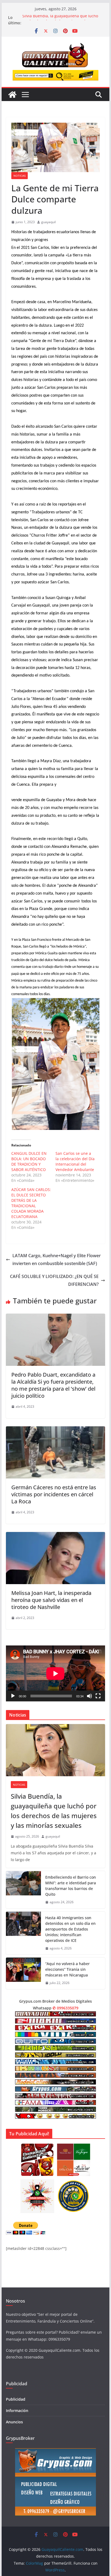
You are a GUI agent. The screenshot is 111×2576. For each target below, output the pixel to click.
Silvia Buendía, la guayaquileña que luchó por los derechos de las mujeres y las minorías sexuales (54, 1811)
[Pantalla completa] (98, 1696)
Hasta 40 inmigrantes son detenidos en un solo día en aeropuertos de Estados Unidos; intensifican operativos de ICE (70, 1929)
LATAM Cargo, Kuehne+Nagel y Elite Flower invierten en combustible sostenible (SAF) (57, 1259)
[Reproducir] (13, 1696)
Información (17, 2411)
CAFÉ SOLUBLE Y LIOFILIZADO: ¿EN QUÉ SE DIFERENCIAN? (54, 1280)
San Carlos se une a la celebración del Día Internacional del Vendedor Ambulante (75, 1161)
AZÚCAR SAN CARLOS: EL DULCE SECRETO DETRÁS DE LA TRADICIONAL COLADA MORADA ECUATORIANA (31, 1203)
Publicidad (16, 2399)
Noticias (20, 176)
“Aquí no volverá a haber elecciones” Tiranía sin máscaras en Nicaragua (67, 1969)
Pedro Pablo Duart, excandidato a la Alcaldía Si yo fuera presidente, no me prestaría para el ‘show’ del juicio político (53, 1385)
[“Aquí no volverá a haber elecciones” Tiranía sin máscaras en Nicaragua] (23, 1973)
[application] (55, 1673)
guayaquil (48, 222)
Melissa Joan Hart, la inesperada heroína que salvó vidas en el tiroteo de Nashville (51, 1600)
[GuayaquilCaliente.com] (12, 95)
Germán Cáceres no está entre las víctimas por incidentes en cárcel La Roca (54, 1494)
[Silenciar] (89, 1696)
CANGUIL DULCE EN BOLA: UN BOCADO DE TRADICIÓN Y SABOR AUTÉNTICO (29, 1161)
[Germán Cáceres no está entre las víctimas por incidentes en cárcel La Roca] (55, 1430)
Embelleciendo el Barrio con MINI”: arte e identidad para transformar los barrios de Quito (71, 1886)
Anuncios (14, 2422)
